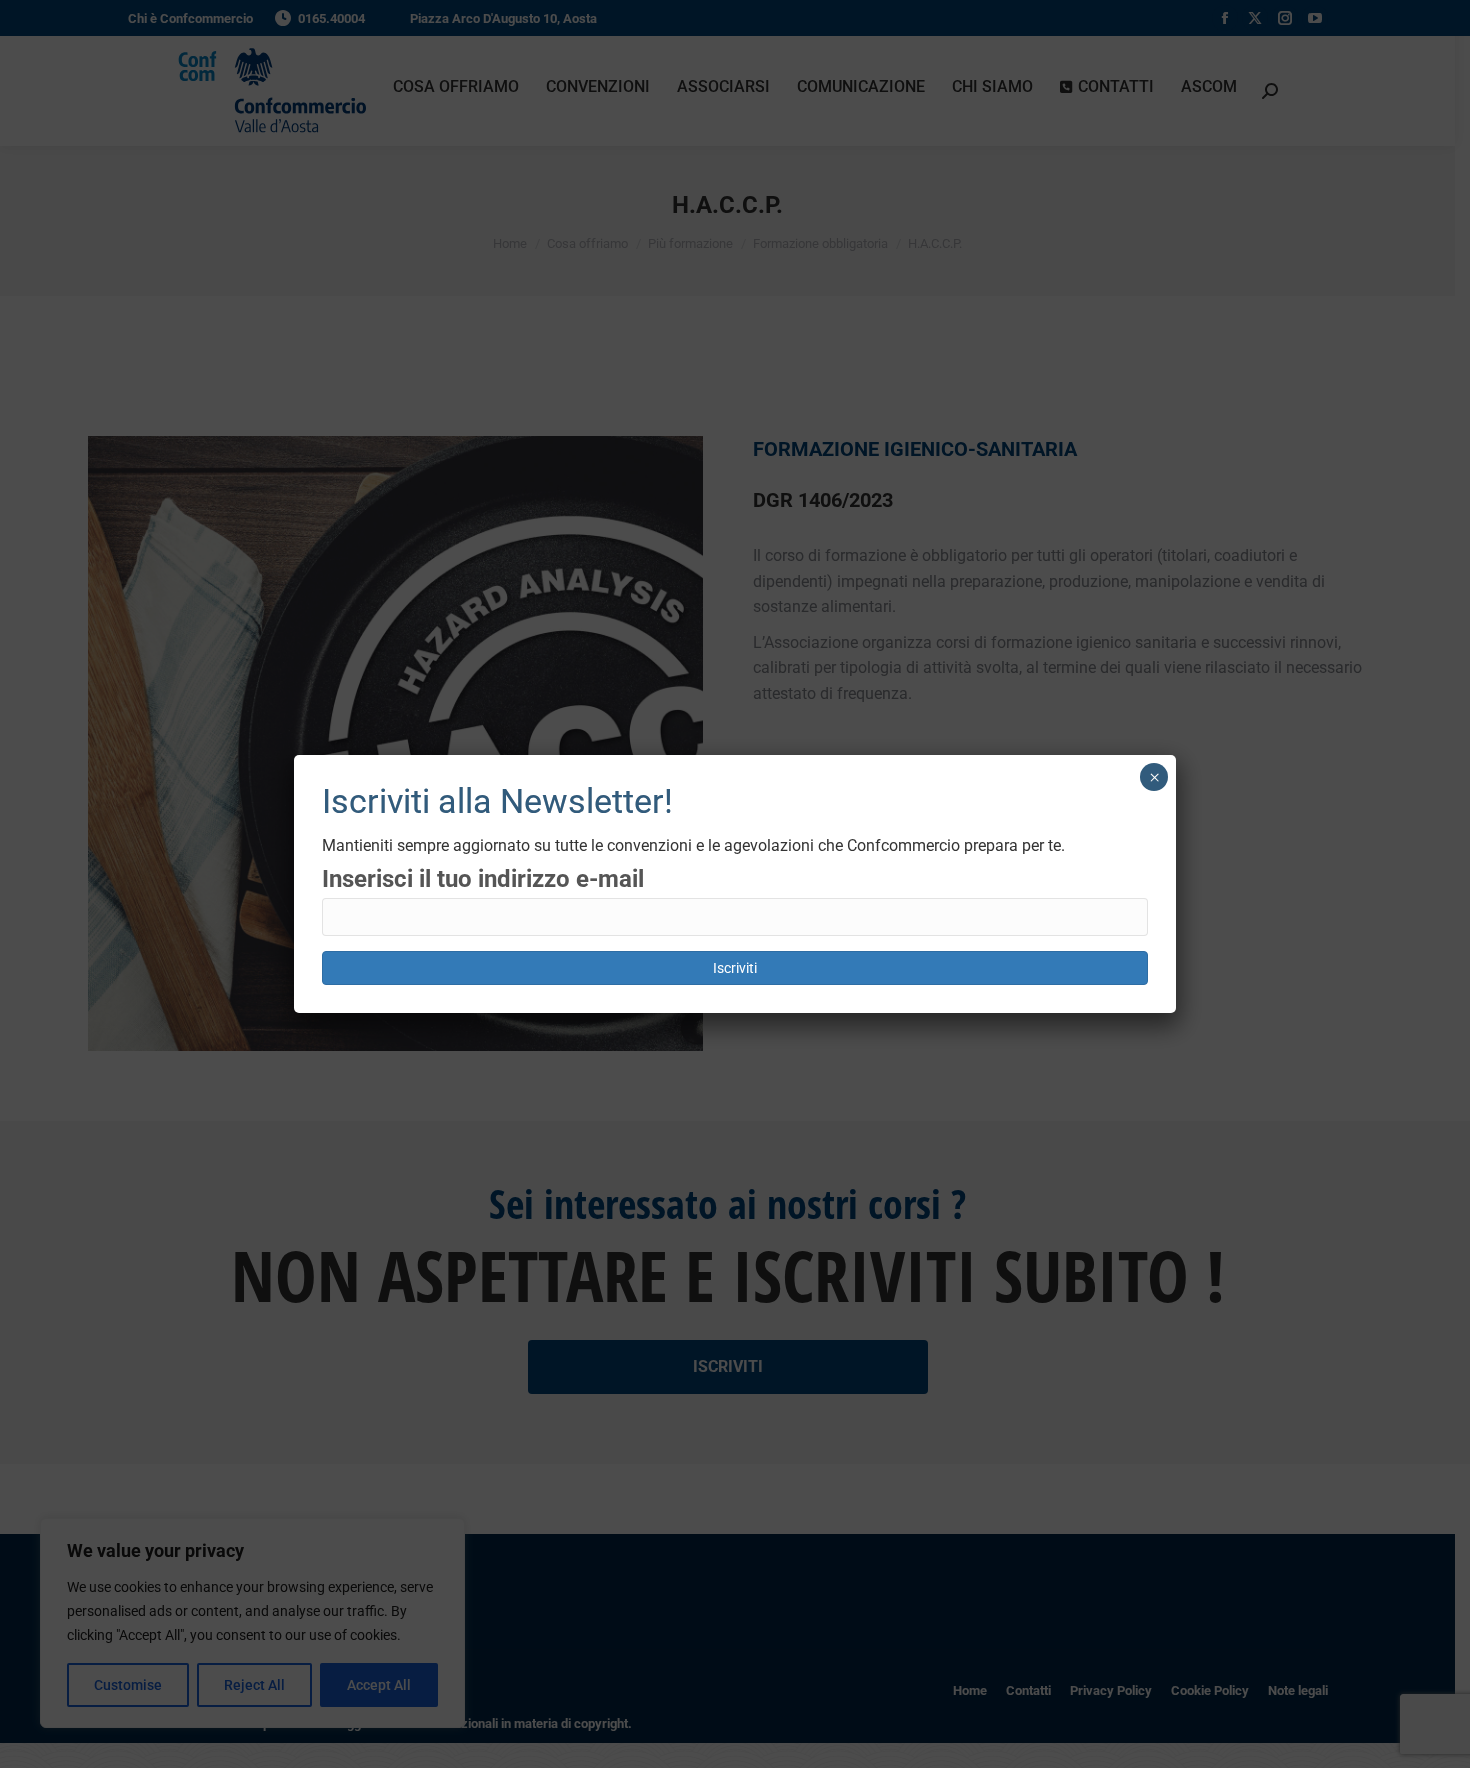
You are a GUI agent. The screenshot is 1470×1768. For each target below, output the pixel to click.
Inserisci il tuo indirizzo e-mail (483, 879)
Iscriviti (735, 968)
